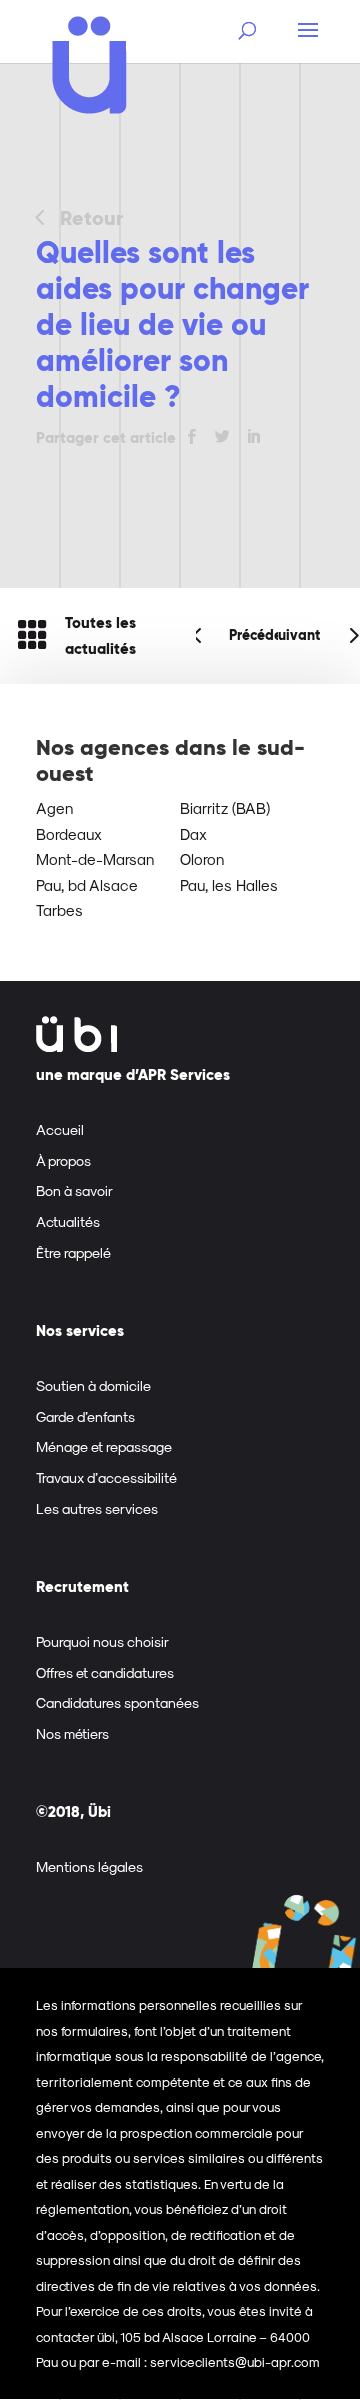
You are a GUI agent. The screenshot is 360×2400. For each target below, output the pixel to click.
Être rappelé (73, 1252)
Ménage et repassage (104, 1446)
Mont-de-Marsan (95, 859)
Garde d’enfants (85, 1416)
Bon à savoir (74, 1190)
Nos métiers (72, 1733)
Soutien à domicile (93, 1385)
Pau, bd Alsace (87, 885)
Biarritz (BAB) (225, 808)
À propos (63, 1160)
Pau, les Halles (229, 885)
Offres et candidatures (105, 1672)
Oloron (202, 859)
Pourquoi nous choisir (102, 1641)
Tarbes (59, 910)
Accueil (60, 1129)
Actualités (68, 1221)
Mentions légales (89, 1866)
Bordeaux (69, 834)
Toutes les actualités (100, 635)
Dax (193, 834)
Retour (91, 218)
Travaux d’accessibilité (106, 1477)
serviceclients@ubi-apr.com (235, 2361)
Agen (54, 808)
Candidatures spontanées (117, 1702)
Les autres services (97, 1508)
